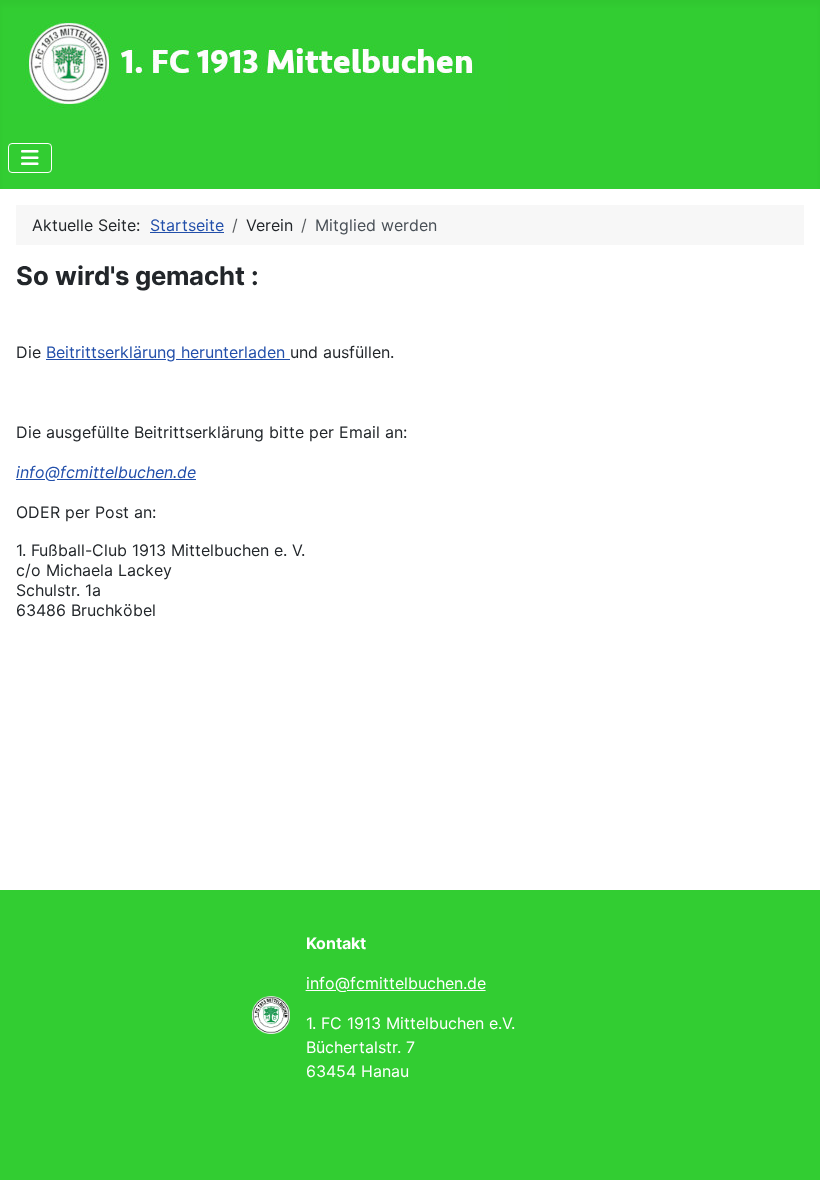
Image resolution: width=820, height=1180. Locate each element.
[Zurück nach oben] (785, 1143)
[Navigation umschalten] (30, 158)
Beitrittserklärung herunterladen (168, 352)
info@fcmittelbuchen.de (106, 472)
